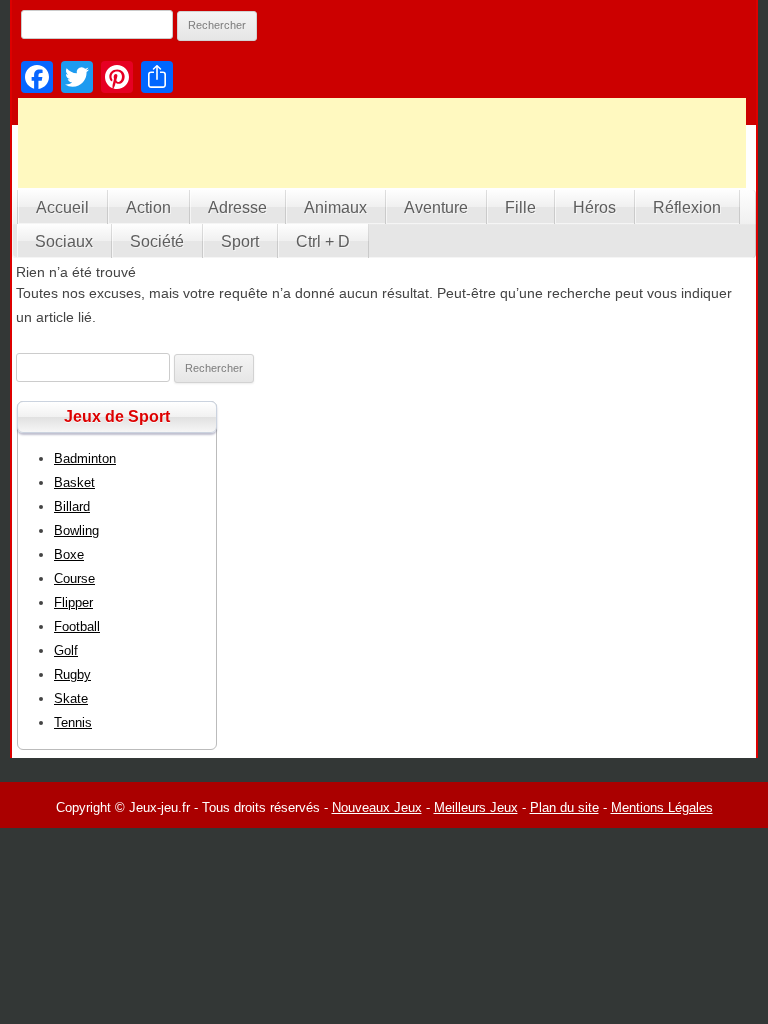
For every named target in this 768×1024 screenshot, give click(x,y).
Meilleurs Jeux (476, 807)
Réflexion (687, 207)
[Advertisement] (382, 143)
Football (77, 626)
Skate (71, 698)
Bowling (76, 530)
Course (74, 578)
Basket (74, 482)
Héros (594, 207)
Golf (66, 650)
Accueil (62, 207)
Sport (240, 241)
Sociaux (64, 241)
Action (148, 207)
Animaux (335, 207)
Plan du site (564, 807)
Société (157, 241)
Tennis (73, 722)
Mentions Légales (662, 807)
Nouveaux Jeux (377, 807)
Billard (72, 506)
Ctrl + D (323, 241)
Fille (520, 207)
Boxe (69, 554)
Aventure (436, 207)
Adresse (237, 207)
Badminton (85, 458)
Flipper (73, 602)
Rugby (72, 674)
